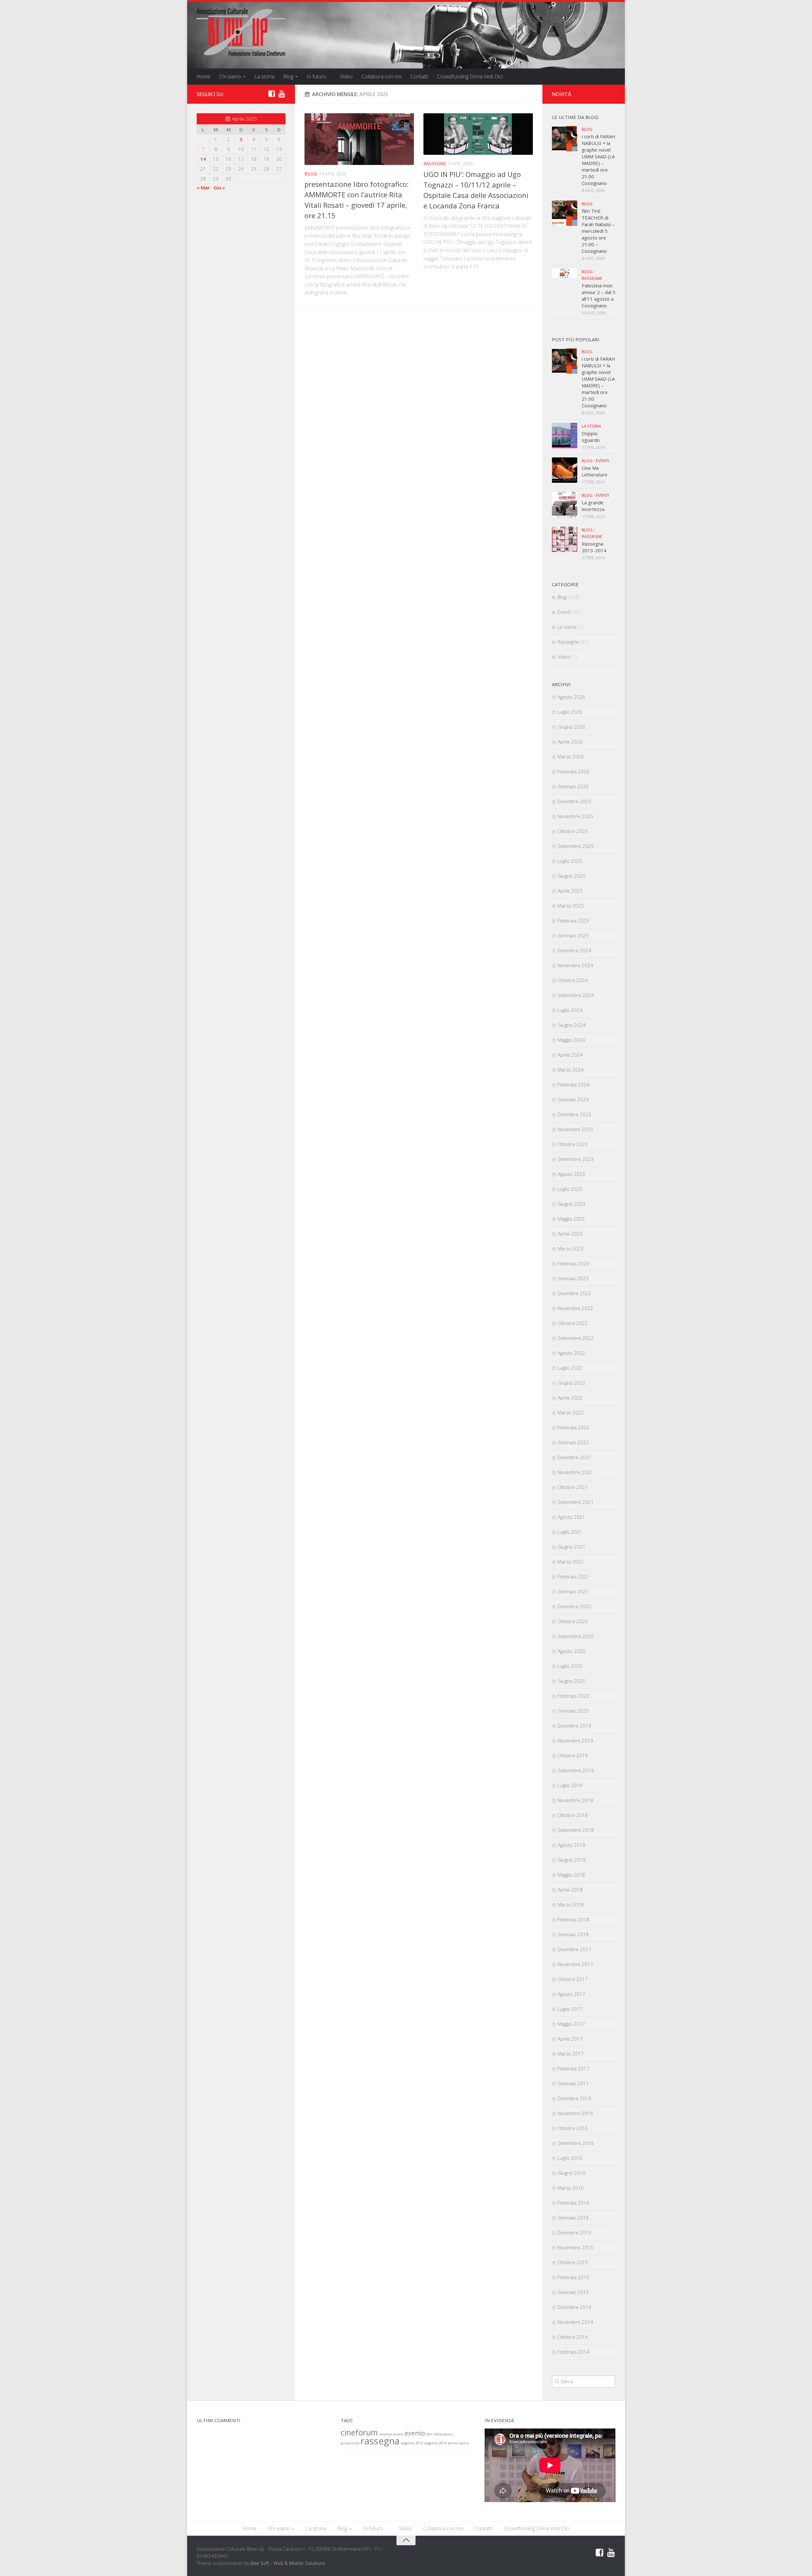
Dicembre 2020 (574, 1606)
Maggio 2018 (571, 1875)
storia (452, 2443)
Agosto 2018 (571, 1845)
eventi (398, 2434)
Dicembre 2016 (574, 2098)
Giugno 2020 (572, 1681)
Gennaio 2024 (573, 1099)
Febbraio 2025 (573, 921)
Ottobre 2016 (573, 2128)
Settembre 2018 (576, 1830)
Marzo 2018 (571, 1904)
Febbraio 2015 (573, 2277)
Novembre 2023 (575, 1129)
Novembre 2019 (575, 1740)
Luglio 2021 (570, 1532)
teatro (464, 2443)
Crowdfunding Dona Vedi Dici (470, 76)
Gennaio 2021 (573, 1591)
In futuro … (319, 76)
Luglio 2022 (570, 1368)
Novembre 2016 (575, 2113)
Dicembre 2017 (574, 1949)
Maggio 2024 (571, 1040)
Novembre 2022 (575, 1308)
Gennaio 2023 (573, 1278)
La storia (264, 76)
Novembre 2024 (575, 965)
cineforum (359, 2432)
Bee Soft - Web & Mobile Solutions (288, 2563)
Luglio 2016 (570, 2158)
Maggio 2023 (571, 1219)
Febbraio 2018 (573, 1919)
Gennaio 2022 (573, 1442)
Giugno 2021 (572, 1547)
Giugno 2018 (572, 1860)
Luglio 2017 (570, 2009)
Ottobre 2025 (573, 831)
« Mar (203, 187)
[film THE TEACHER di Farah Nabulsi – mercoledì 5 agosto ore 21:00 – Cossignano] (565, 213)
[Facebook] (272, 94)
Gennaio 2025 (573, 935)
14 (203, 159)
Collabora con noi (382, 76)
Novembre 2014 (575, 2322)
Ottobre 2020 (573, 1621)
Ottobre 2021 (573, 1487)
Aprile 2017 (570, 2039)
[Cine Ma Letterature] (565, 470)
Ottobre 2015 (573, 2262)
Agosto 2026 (571, 697)
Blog (288, 76)
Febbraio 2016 (573, 2203)
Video (346, 76)
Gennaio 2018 (573, 1934)
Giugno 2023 (572, 1204)
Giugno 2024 (572, 1025)
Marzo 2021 (571, 1562)
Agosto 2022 (571, 1353)
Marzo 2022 (571, 1413)
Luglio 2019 (570, 1785)
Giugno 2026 (572, 727)
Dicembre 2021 (574, 1457)
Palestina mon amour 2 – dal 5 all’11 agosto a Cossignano (599, 295)
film (429, 2434)
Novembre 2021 (575, 1472)
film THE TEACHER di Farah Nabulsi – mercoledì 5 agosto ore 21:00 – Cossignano (598, 231)
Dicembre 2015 (574, 2232)
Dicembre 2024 (574, 950)
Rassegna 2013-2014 (594, 547)
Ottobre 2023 (573, 1144)
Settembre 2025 (576, 846)
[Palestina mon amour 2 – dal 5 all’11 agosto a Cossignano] (565, 273)
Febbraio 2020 (573, 1696)
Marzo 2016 (571, 2188)
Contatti (419, 76)
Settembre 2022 (576, 1338)
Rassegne (435, 164)
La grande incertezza (593, 506)
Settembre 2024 (576, 995)
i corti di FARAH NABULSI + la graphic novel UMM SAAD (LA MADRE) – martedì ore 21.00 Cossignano (599, 160)
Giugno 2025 (572, 876)
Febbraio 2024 (573, 1085)
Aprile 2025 (570, 891)
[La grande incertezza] (565, 505)
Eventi (602, 461)
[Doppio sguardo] (565, 436)
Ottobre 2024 (573, 980)
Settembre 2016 (576, 2143)
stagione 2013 (412, 2443)
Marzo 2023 (571, 1249)
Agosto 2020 (571, 1651)
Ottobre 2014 (573, 2337)
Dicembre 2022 (574, 1293)
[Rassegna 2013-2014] (565, 539)
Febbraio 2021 (573, 1576)
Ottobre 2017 (573, 1979)
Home (203, 76)
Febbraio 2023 (573, 1263)
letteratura (443, 2434)
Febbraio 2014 (573, 2352)
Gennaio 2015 (573, 2292)
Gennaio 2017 (573, 2083)
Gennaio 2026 (573, 786)
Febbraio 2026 (573, 771)
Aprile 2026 (570, 742)
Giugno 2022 (572, 1383)
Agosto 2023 (571, 1174)
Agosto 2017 (571, 1994)
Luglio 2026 (570, 712)
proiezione (350, 2443)
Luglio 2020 (570, 1666)
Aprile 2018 (570, 1890)
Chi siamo (230, 76)
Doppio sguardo (591, 437)
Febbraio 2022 (573, 1427)
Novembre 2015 (575, 2247)
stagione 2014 (435, 2443)
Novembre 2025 (575, 816)
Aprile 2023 (570, 1234)
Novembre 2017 (575, 1964)
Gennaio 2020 (573, 1711)
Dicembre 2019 (574, 1726)
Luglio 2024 (570, 1010)
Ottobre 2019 (573, 1755)
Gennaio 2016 (573, 2218)
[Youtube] (282, 94)
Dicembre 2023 (574, 1114)
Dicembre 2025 (574, 801)
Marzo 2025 (571, 906)
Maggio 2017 (571, 2024)
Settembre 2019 (576, 1770)
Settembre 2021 (576, 1502)
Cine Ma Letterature (595, 471)
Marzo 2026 (571, 757)
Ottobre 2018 (573, 1815)
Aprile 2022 (570, 1398)
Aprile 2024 (570, 1055)
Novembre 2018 (575, 1800)
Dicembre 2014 (574, 2307)
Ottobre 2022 (573, 1323)
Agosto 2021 (571, 1517)
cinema (385, 2434)
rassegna (380, 2441)
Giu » (219, 187)
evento (415, 2433)
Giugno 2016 (572, 2173)
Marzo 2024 (571, 1070)
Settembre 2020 (576, 1636)
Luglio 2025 (570, 861)
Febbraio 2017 (573, 2068)
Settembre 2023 (576, 1159)
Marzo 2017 (571, 2054)
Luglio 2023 (570, 1189)
